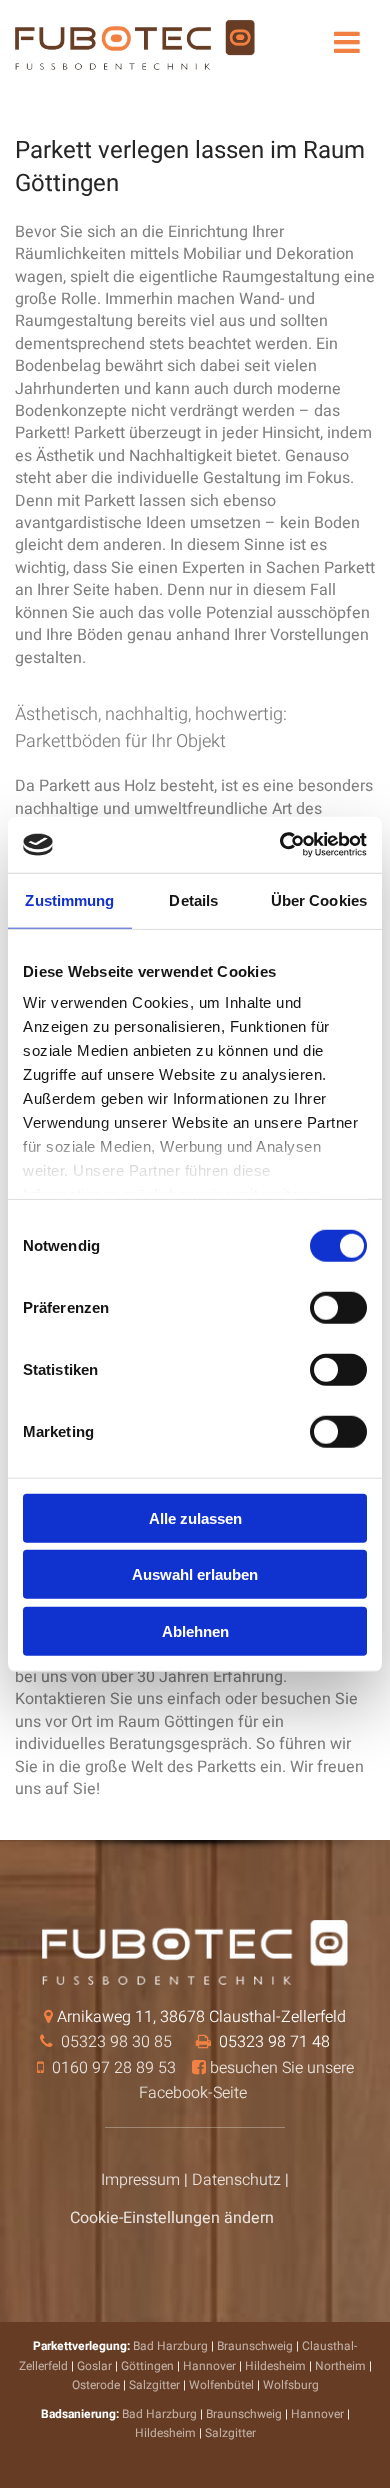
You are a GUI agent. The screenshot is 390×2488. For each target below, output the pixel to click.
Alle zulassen (195, 1517)
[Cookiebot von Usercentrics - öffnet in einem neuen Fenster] (280, 845)
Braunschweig (255, 2346)
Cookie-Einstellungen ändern (172, 2218)
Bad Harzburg (170, 2346)
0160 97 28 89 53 (114, 2068)
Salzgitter (154, 2385)
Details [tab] (193, 899)
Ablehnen (195, 1630)
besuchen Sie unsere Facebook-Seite (246, 2081)
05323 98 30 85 (116, 2042)
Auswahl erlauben (195, 1574)
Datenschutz (236, 2180)
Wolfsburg (291, 2385)
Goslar (94, 2366)
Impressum (140, 2180)
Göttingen (147, 2366)
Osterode (96, 2385)
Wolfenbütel (221, 2385)
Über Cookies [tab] (319, 899)
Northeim (340, 2366)
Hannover (209, 2366)
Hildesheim (275, 2366)
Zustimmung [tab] (69, 899)
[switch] (338, 1307)
